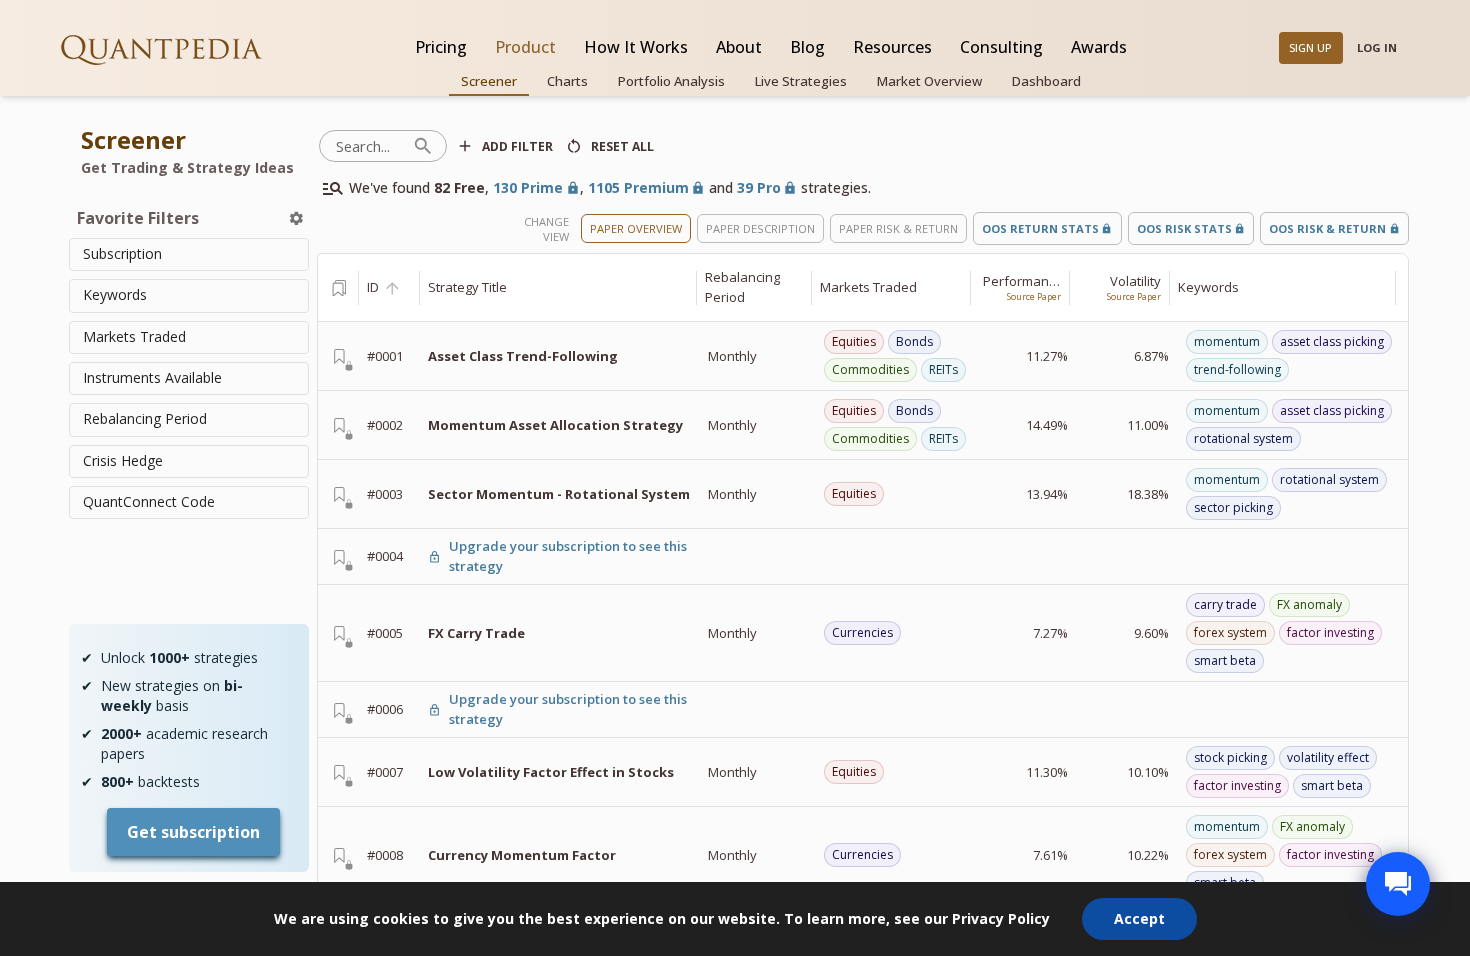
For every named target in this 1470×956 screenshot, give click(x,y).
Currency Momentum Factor (522, 855)
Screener (489, 81)
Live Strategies (801, 81)
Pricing (441, 47)
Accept (1139, 918)
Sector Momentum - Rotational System (559, 494)
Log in (1377, 47)
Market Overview (929, 81)
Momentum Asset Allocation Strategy (555, 425)
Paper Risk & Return (898, 228)
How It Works (636, 47)
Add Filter (517, 146)
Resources (892, 47)
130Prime (528, 187)
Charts (567, 81)
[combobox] (189, 254)
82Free (459, 187)
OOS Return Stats (1040, 228)
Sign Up (1310, 47)
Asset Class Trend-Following (523, 356)
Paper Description (760, 228)
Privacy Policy (1001, 918)
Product (525, 47)
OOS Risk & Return (1327, 228)
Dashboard (1046, 81)
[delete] (296, 218)
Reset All (622, 146)
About (739, 47)
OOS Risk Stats (1184, 228)
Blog (807, 47)
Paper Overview (636, 228)
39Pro (759, 187)
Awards (1099, 47)
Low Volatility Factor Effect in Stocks (551, 772)
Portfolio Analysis (671, 81)
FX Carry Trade (476, 633)
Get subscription (193, 832)
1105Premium (638, 187)
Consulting (1001, 47)
